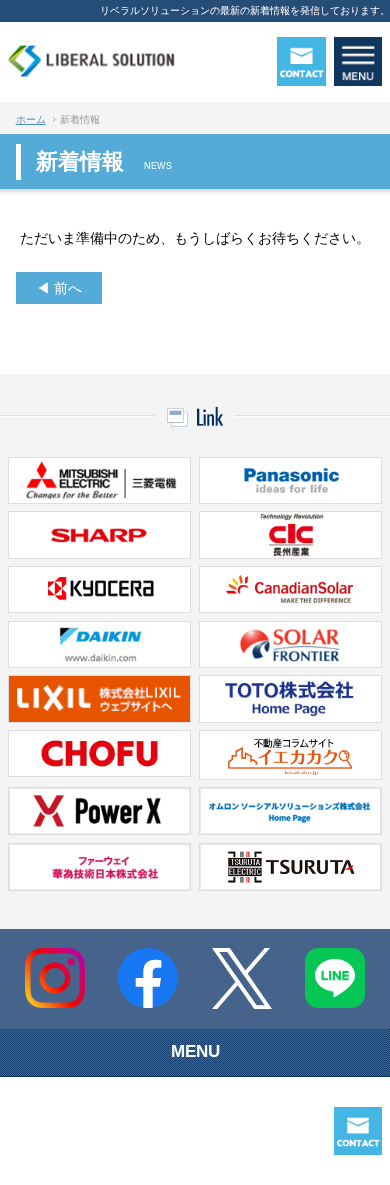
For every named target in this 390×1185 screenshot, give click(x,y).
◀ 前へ (59, 288)
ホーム (31, 119)
